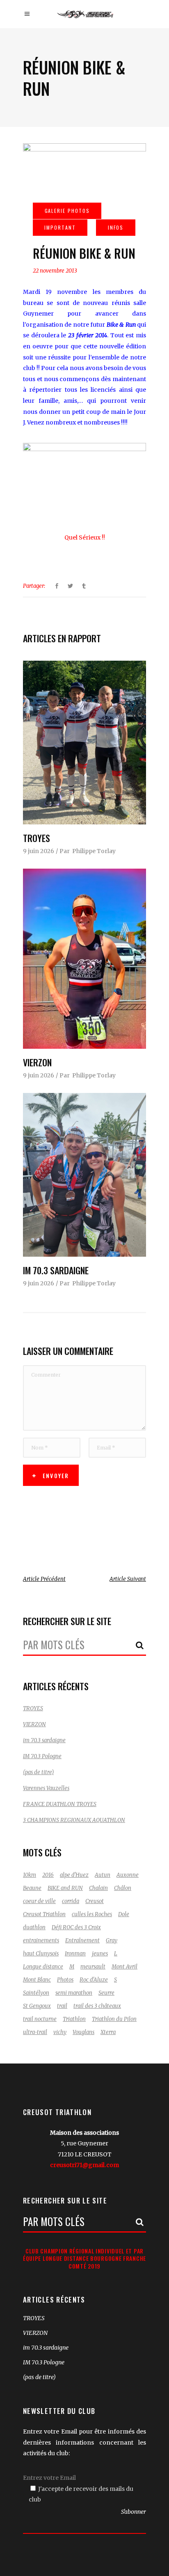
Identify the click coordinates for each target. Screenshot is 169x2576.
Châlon (123, 1888)
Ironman (75, 1954)
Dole (124, 1914)
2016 (48, 1875)
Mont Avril (124, 1967)
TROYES (37, 838)
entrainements (41, 1940)
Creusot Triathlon (44, 1914)
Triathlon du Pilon (114, 2019)
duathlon (34, 1927)
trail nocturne (40, 2019)
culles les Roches (92, 1914)
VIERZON (37, 1062)
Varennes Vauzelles (46, 1788)
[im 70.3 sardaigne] (84, 1175)
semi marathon (74, 1993)
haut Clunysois (41, 1954)
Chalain (98, 1888)
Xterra (108, 2032)
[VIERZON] (84, 959)
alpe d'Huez (74, 1875)
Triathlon (74, 2019)
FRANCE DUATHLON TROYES (60, 1804)
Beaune (32, 1888)
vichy (60, 2032)
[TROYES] (84, 743)
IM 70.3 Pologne (42, 1756)
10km (30, 1875)
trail (62, 2006)
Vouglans (83, 2032)
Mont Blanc (37, 1980)
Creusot (95, 1901)
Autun (103, 1875)
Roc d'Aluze (94, 1980)
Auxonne (128, 1875)
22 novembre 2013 (55, 271)
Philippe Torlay (94, 851)
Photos (65, 1980)
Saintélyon (36, 1993)
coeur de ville (39, 1901)
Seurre (106, 1993)
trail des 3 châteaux (97, 2006)
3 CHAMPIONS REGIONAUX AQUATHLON (74, 1820)
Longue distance (43, 1967)
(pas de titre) (38, 1772)
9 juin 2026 (39, 851)
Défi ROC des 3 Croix (76, 1927)
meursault (93, 1967)
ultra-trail (35, 2032)
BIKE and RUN (65, 1888)
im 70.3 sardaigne (56, 1270)
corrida (71, 1901)
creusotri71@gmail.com (84, 2165)
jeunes (100, 1954)
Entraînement (82, 1940)
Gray (112, 1940)
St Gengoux (37, 2006)
